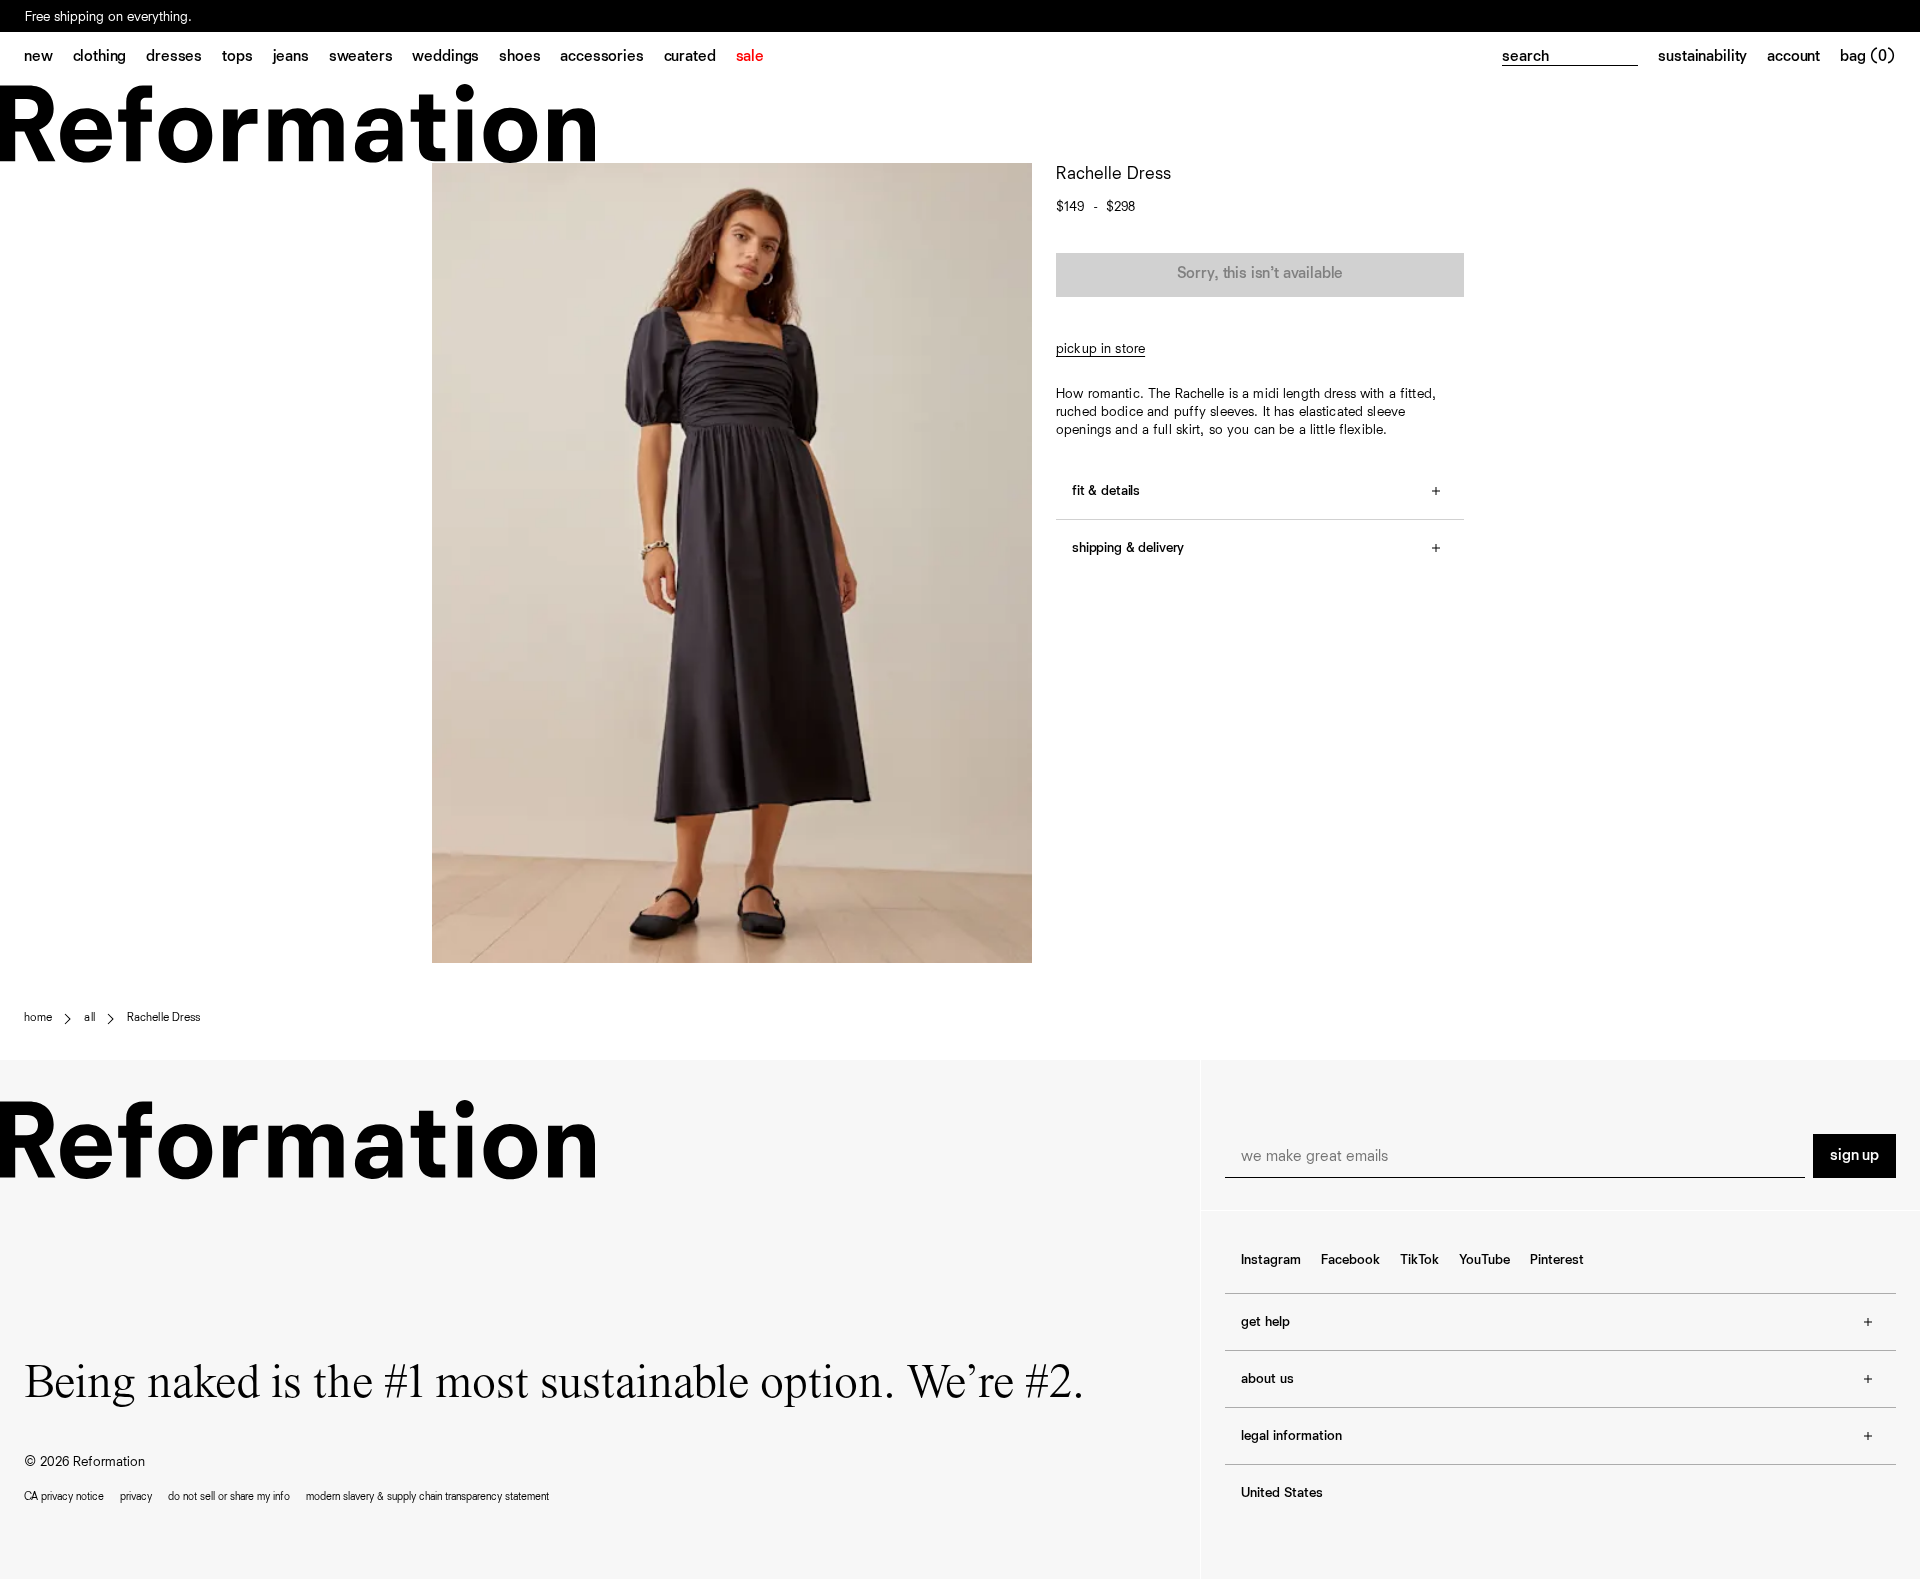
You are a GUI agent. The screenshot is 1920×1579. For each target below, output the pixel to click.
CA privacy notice (64, 1496)
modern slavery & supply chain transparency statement (427, 1496)
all (89, 1018)
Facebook (1350, 1260)
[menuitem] (48, 58)
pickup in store (1100, 349)
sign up (1854, 1156)
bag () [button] (1868, 57)
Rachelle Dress (164, 1018)
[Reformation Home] (960, 123)
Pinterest (1557, 1260)
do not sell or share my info (229, 1496)
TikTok (1419, 1260)
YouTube (1484, 1260)
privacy (136, 1496)
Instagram (1271, 1260)
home (38, 1018)
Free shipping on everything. (108, 26)
